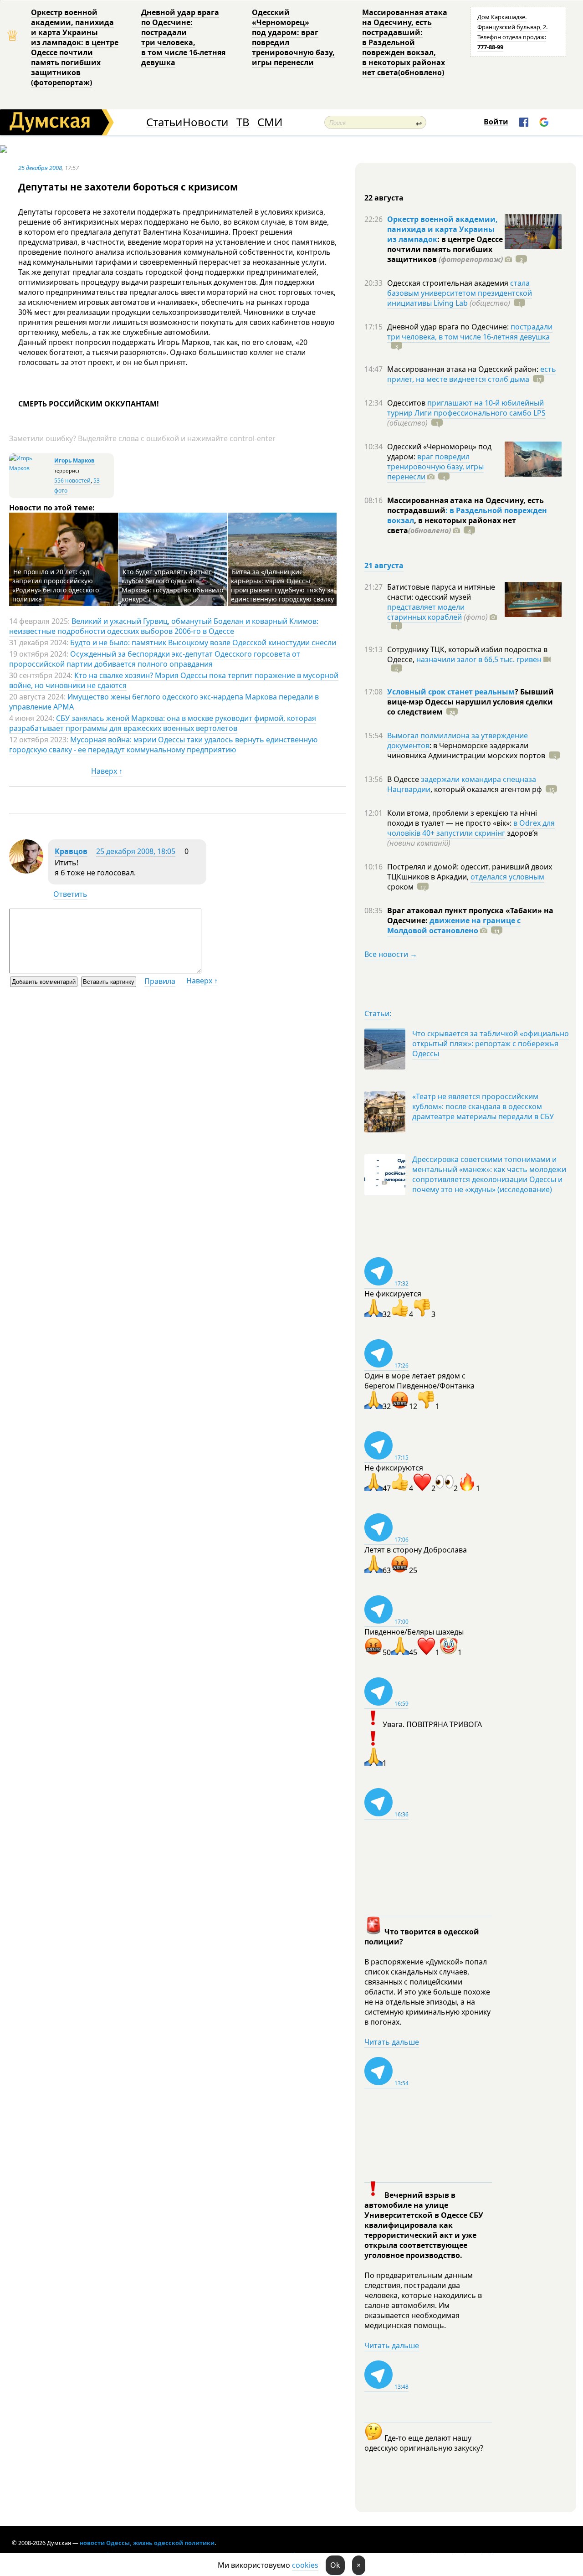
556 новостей (72, 481)
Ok (335, 2565)
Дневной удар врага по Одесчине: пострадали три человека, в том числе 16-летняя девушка (183, 37)
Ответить (70, 894)
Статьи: (378, 1013)
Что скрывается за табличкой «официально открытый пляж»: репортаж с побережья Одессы (491, 1044)
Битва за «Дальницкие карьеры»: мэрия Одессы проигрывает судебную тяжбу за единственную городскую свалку (282, 585)
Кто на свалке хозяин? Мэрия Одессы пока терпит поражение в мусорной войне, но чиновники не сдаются (174, 680)
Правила (160, 981)
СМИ (270, 122)
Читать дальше (392, 2042)
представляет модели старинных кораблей (426, 612)
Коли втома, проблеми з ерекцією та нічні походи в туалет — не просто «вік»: (462, 818)
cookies (305, 2565)
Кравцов (71, 851)
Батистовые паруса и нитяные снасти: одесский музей (441, 592)
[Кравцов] (26, 871)
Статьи (164, 122)
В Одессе (404, 779)
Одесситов (407, 403)
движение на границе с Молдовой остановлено (454, 926)
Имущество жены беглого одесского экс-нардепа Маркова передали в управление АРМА (164, 702)
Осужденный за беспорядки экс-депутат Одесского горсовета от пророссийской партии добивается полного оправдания (155, 659)
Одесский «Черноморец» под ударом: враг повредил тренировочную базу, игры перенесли (293, 37)
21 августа (384, 566)
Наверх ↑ (107, 771)
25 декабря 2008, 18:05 (136, 851)
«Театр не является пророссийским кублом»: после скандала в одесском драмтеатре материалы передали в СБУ (483, 1106)
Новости (205, 122)
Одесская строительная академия (449, 283)
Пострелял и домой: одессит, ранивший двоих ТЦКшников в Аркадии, (470, 872)
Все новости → (391, 954)
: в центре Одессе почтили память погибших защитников (445, 249)
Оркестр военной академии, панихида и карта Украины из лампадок (442, 229)
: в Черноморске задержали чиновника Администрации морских (466, 751)
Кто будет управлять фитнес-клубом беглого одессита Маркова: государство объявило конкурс (172, 585)
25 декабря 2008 (40, 168)
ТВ (243, 122)
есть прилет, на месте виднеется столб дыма (472, 374)
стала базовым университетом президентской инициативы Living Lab (460, 293)
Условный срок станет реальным (451, 692)
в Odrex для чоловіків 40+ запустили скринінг (471, 828)
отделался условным (507, 877)
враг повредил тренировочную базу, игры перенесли (435, 467)
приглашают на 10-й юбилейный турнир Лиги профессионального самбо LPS (466, 408)
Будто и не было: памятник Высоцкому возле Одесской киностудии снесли (203, 643)
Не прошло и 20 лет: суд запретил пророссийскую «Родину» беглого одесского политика (56, 585)
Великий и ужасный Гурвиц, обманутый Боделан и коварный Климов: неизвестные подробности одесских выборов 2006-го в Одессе (164, 626)
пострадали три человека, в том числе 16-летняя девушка (470, 332)
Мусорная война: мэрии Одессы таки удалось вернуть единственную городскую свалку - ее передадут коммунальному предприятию (163, 745)
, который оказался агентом (486, 789)
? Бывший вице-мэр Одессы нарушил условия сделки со (470, 702)
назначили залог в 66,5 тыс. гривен (479, 659)
